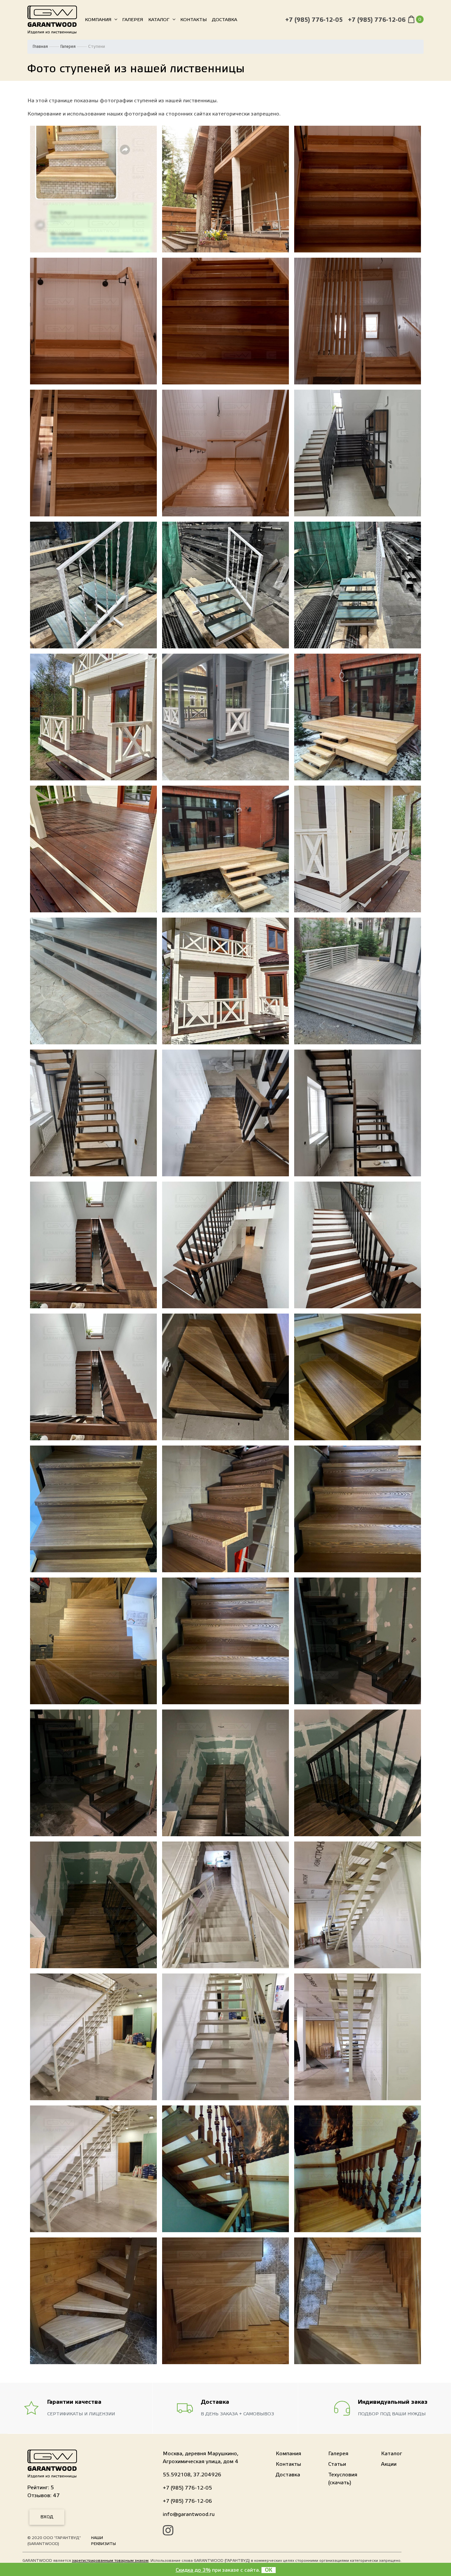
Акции (389, 2464)
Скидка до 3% (193, 2570)
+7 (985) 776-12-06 (377, 20)
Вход (47, 2517)
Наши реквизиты (104, 2541)
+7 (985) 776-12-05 (314, 20)
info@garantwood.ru (189, 2514)
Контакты (193, 20)
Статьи (337, 2464)
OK (269, 2570)
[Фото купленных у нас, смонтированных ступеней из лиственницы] (93, 189)
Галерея (133, 20)
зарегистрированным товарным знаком (110, 2560)
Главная (40, 47)
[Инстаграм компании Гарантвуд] (168, 2531)
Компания (98, 20)
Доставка (225, 20)
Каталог (159, 20)
